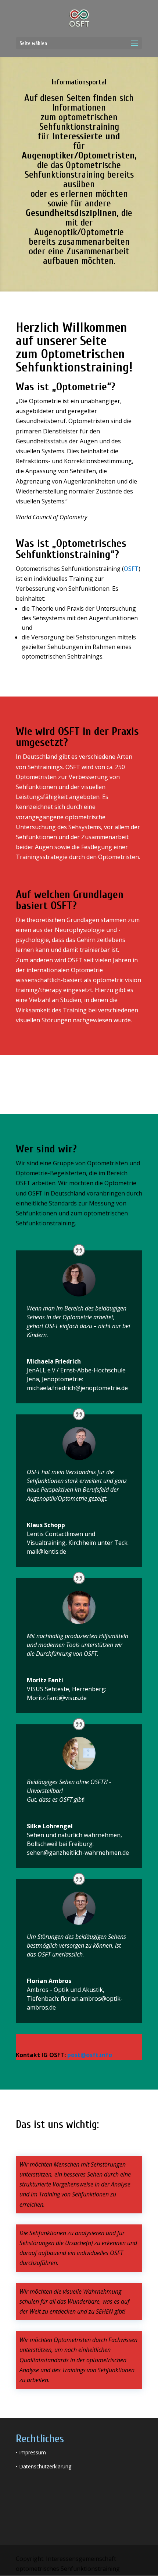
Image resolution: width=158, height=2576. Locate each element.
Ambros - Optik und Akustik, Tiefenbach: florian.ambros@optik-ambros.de (75, 1999)
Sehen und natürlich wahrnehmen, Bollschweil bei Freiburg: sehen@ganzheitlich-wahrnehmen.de (78, 1844)
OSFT (131, 569)
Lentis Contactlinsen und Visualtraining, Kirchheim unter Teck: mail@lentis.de (78, 1543)
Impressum (33, 2452)
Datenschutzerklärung (45, 2466)
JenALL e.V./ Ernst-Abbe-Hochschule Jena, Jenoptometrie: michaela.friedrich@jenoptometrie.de (77, 1379)
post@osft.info (90, 2055)
